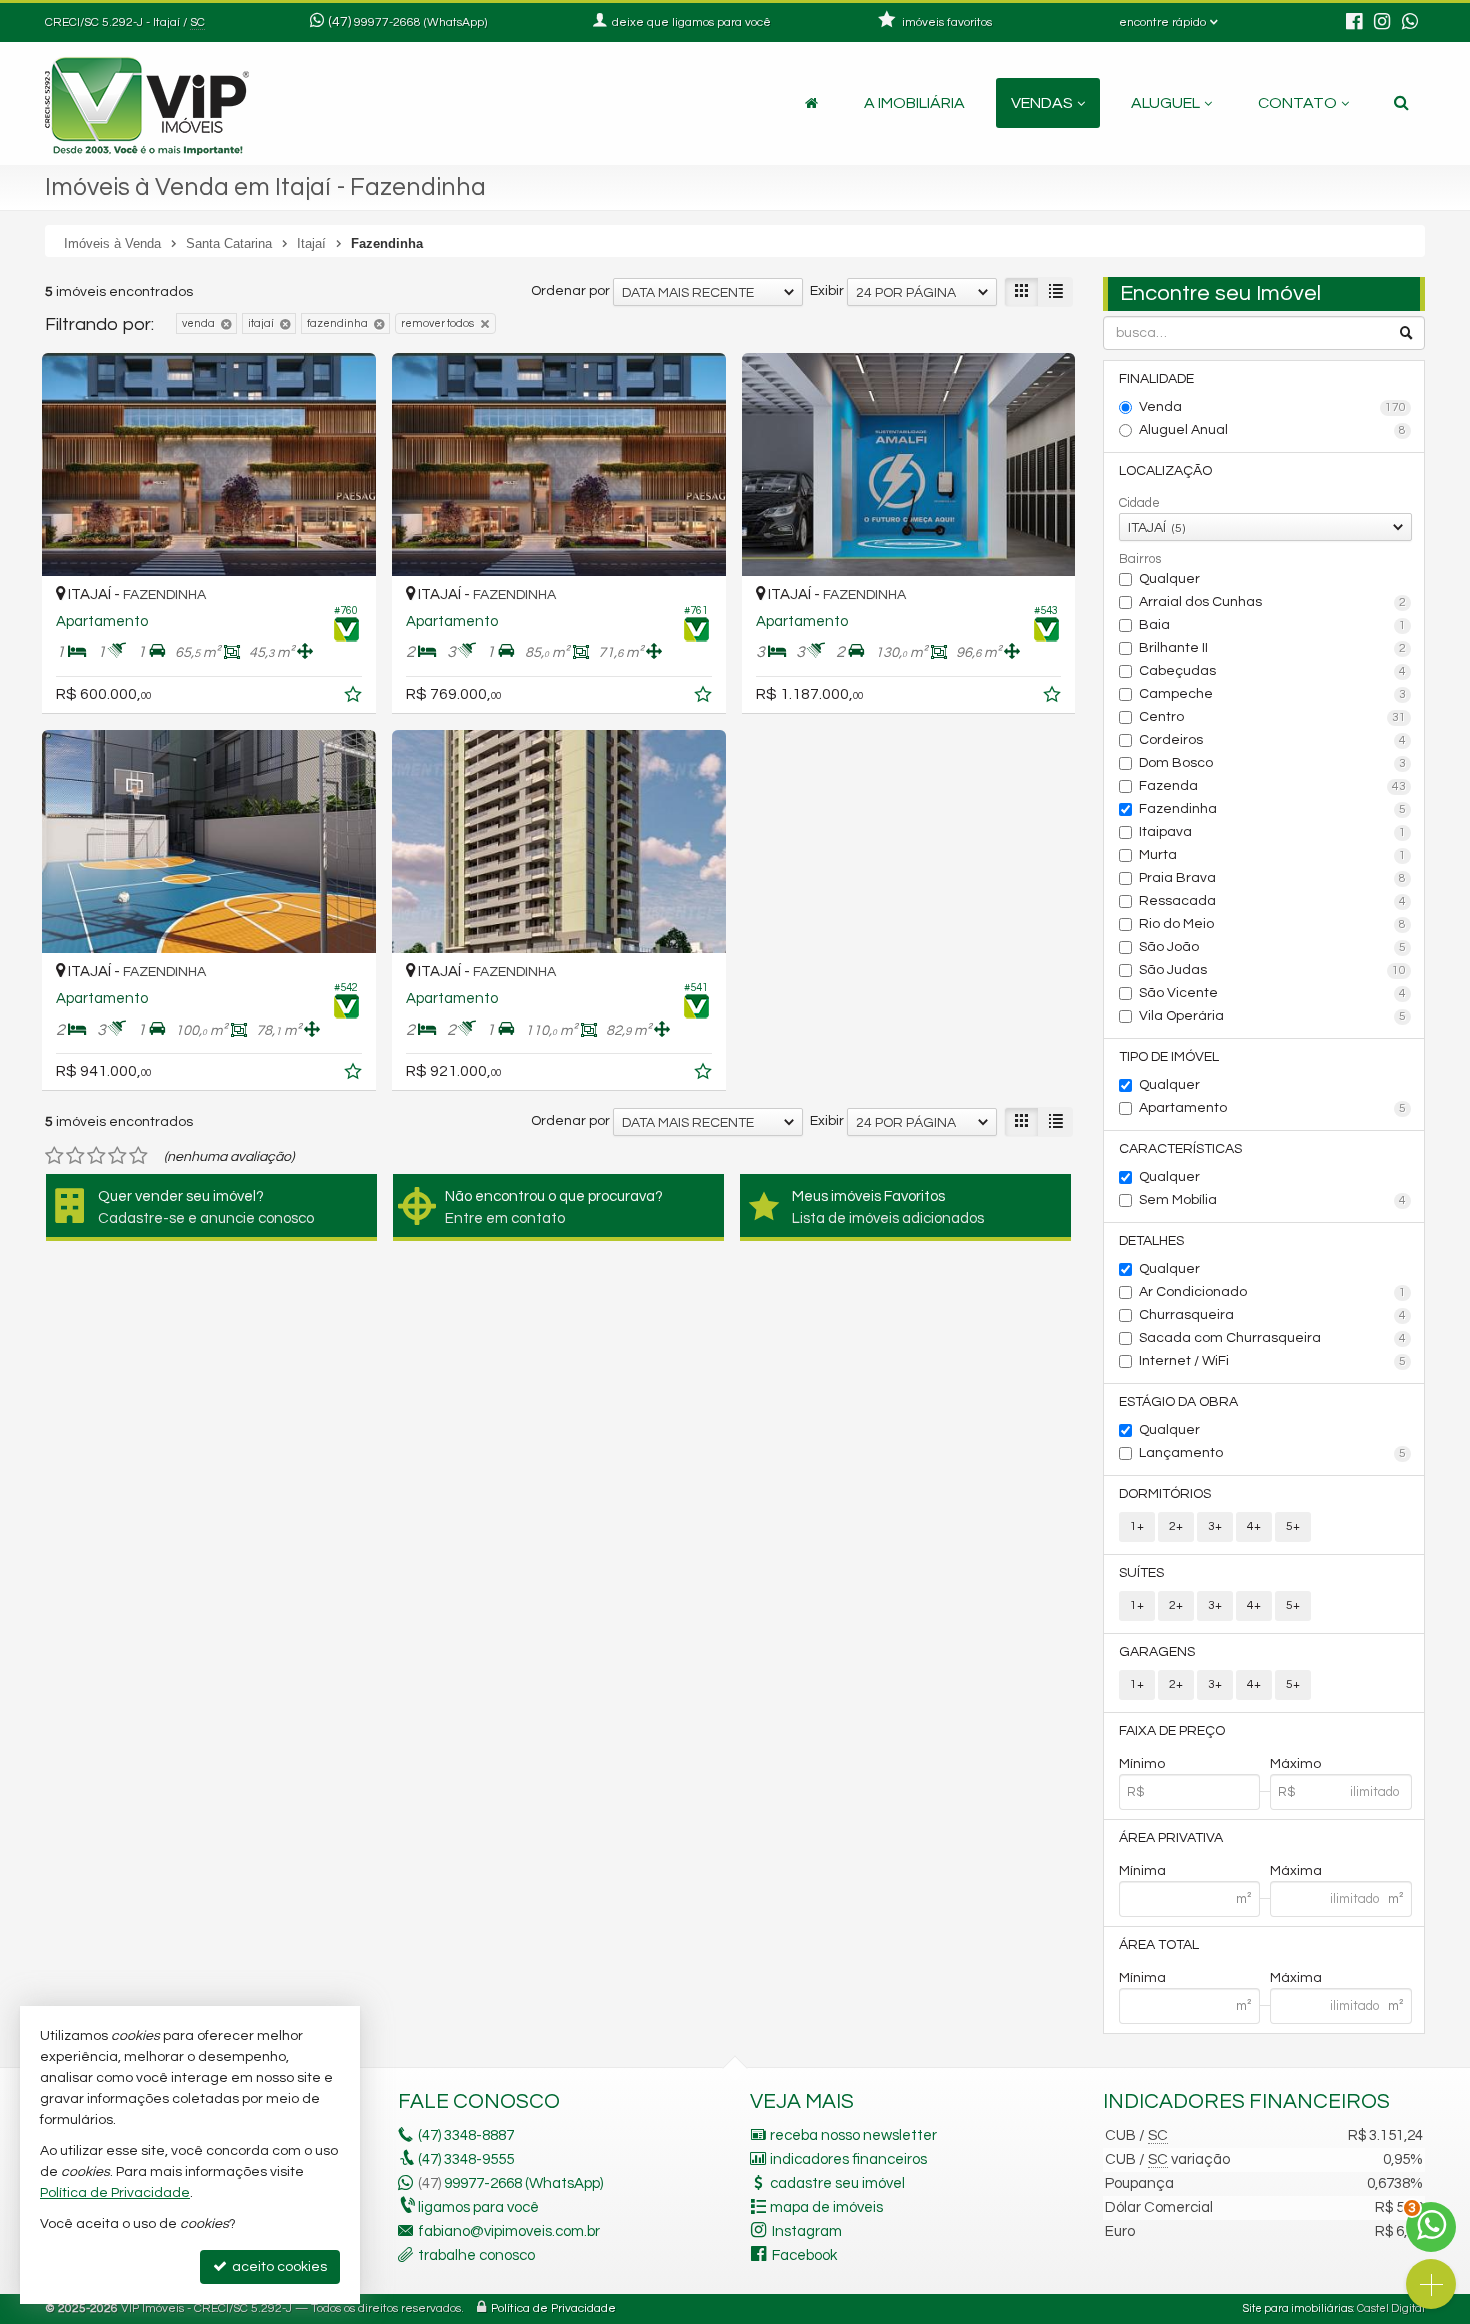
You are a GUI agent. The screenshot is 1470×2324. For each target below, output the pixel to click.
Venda (1273, 407)
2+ (1176, 1526)
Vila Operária (1273, 1016)
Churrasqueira (1273, 1315)
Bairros (1140, 559)
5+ (1293, 1526)
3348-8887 (466, 2135)
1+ (1137, 1526)
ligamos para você (478, 2207)
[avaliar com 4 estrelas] (117, 1156)
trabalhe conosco (476, 2255)
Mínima (1142, 1871)
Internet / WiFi (1273, 1361)
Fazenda (1273, 786)
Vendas (1042, 103)
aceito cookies (278, 2267)
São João (1273, 947)
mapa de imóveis (826, 2207)
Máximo (1295, 1764)
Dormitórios (1165, 1494)
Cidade (1139, 503)
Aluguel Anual (1273, 430)
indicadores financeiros (848, 2159)
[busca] (1401, 103)
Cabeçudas (1273, 671)
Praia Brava (1273, 878)
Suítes (1141, 1573)
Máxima (1296, 1871)
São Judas (1273, 970)
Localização (1165, 471)
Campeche (1273, 694)
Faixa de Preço (1172, 1731)
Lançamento (1273, 1453)
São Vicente (1273, 993)
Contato (1297, 103)
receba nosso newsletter (853, 2135)
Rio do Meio (1273, 924)
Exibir (827, 291)
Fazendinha (1273, 809)
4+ (1254, 1526)
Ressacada (1273, 901)
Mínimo (1142, 1764)
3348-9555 (466, 2159)
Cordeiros (1273, 740)
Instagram (807, 2231)
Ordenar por (570, 291)
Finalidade (1156, 379)
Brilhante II (1273, 648)
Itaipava (1273, 832)
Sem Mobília (1273, 1200)
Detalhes (1151, 1241)
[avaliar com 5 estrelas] (138, 1156)
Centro (1273, 717)
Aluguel (1165, 103)
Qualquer (1169, 579)
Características (1180, 1149)
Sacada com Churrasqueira (1273, 1338)
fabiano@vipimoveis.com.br (509, 2231)
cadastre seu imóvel (837, 2183)
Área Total (1159, 1945)
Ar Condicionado (1273, 1292)
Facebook (804, 2255)
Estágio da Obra (1178, 1402)
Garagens (1157, 1652)
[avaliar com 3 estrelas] (96, 1156)
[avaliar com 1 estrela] (54, 1156)
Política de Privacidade (553, 2308)
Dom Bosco (1273, 763)
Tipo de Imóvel (1169, 1057)
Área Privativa (1171, 1838)
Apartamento (1273, 1108)
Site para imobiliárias (1298, 2308)
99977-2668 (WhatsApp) (420, 22)
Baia (1273, 625)
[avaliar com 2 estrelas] (75, 1156)
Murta (1273, 855)
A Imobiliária (914, 103)
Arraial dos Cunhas (1273, 602)
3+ (1215, 1526)
